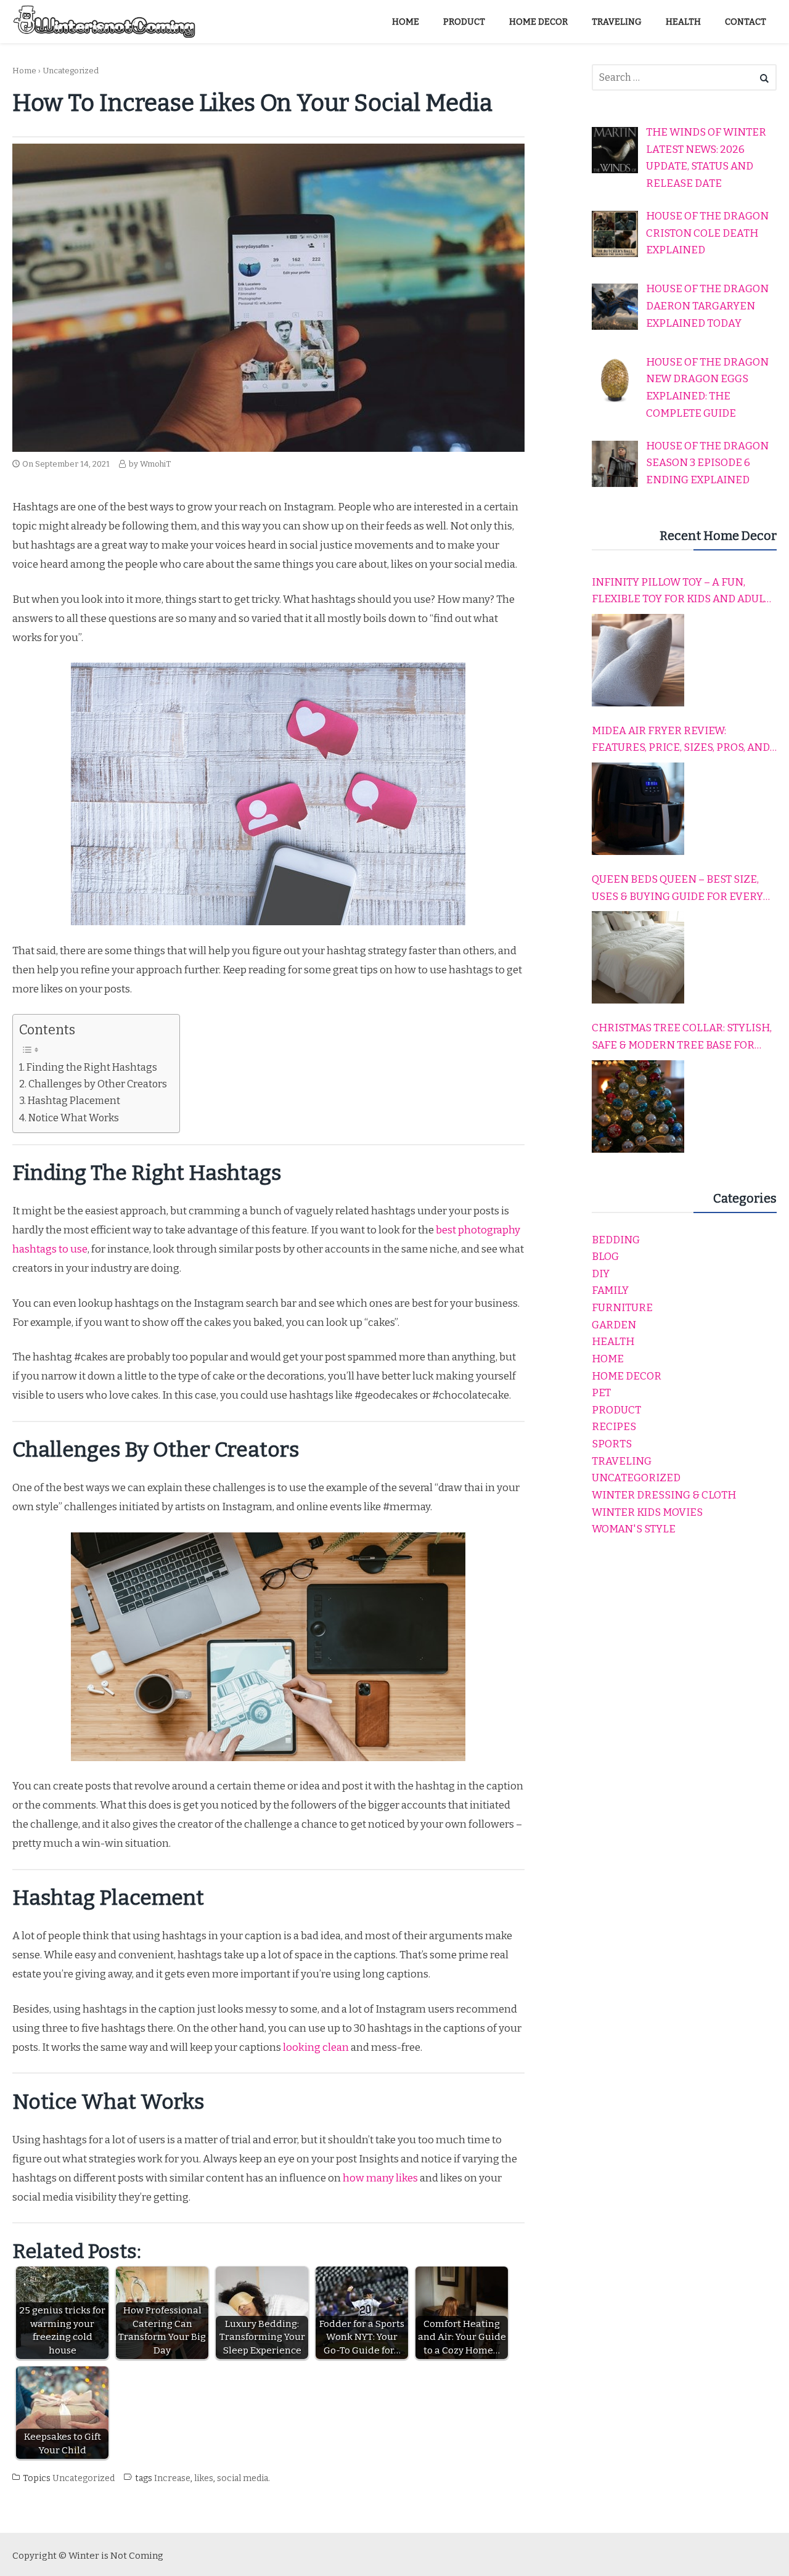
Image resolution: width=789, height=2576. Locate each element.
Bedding (616, 1240)
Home (24, 71)
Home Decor (627, 1376)
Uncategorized (71, 71)
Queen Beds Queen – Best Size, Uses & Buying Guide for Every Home (677, 889)
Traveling (622, 1461)
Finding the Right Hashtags (92, 1067)
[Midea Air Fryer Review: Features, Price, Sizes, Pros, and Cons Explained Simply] (638, 809)
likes (204, 2478)
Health (613, 1342)
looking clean (316, 2047)
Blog (605, 1257)
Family (610, 1290)
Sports (612, 1444)
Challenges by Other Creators (98, 1084)
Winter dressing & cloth (664, 1495)
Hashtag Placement (74, 1101)
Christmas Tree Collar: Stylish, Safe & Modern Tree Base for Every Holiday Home (682, 1037)
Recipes (614, 1427)
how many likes (379, 2178)
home (608, 1359)
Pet (601, 1393)
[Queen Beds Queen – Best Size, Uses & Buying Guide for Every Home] (638, 957)
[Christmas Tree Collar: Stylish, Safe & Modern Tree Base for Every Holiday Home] (638, 1106)
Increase (172, 2478)
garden (614, 1325)
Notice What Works (74, 1118)
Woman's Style (634, 1529)
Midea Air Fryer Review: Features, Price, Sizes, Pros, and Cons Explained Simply (681, 740)
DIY (601, 1274)
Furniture (622, 1308)
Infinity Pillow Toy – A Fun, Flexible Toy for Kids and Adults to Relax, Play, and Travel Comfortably (684, 592)
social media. (243, 2478)
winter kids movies (647, 1512)
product (616, 1410)
